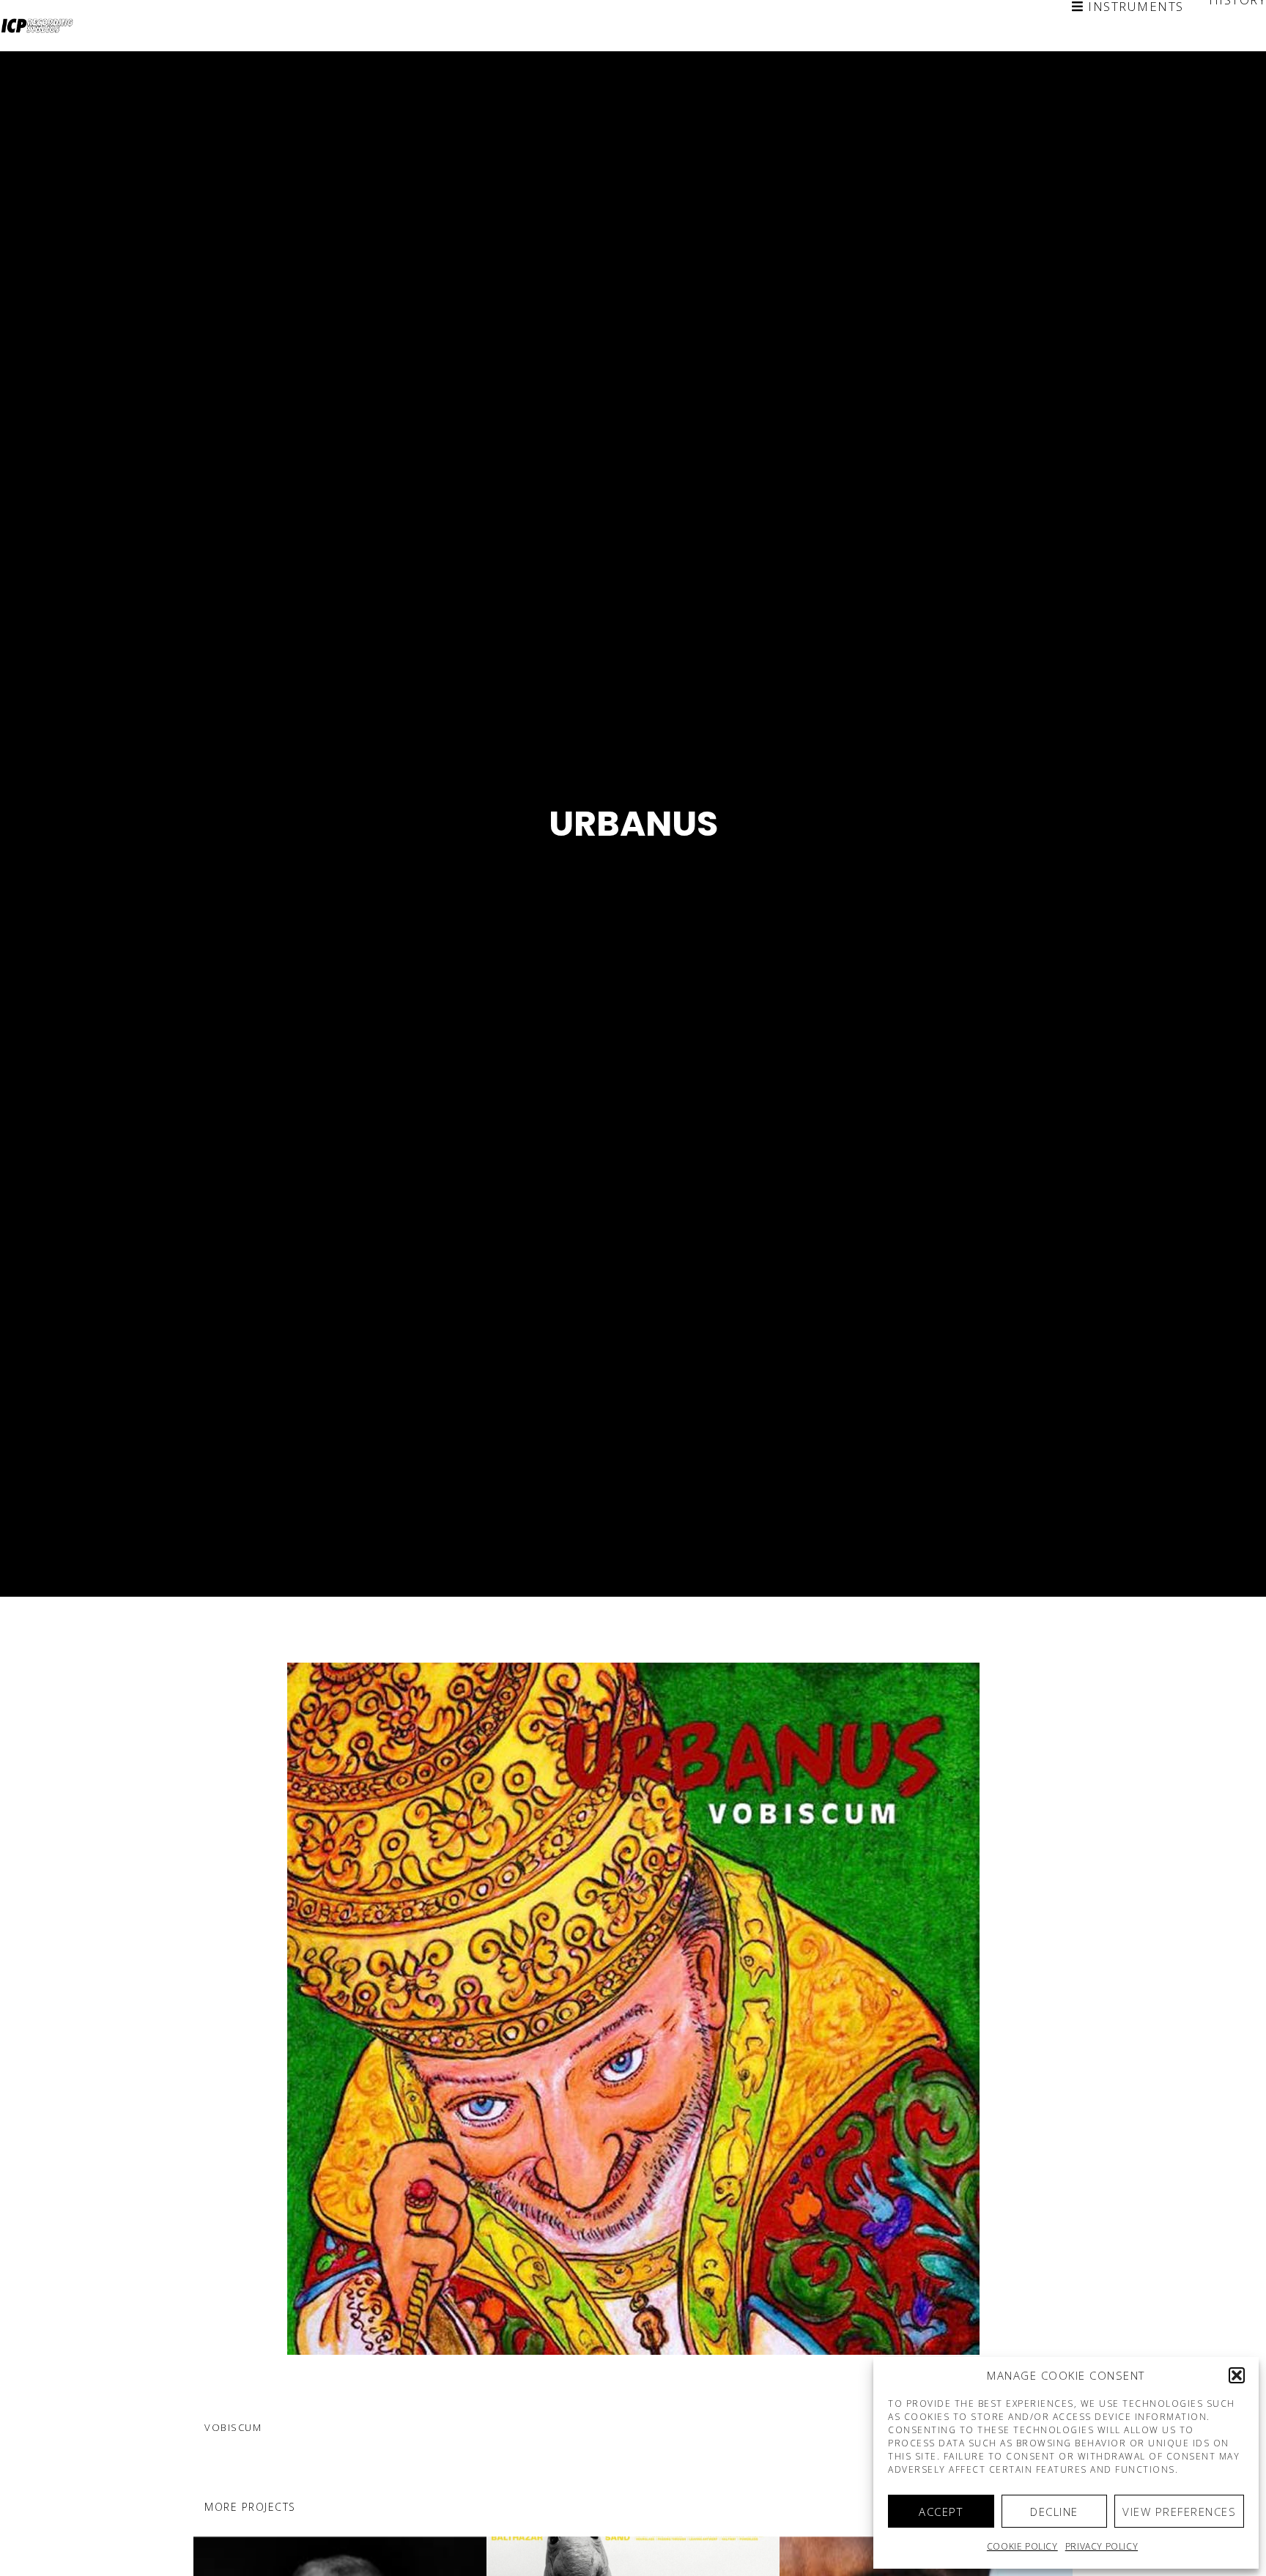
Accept (941, 2512)
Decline (1054, 2512)
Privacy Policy (1102, 2546)
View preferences (1179, 2512)
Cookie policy (1022, 2546)
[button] (1237, 2375)
